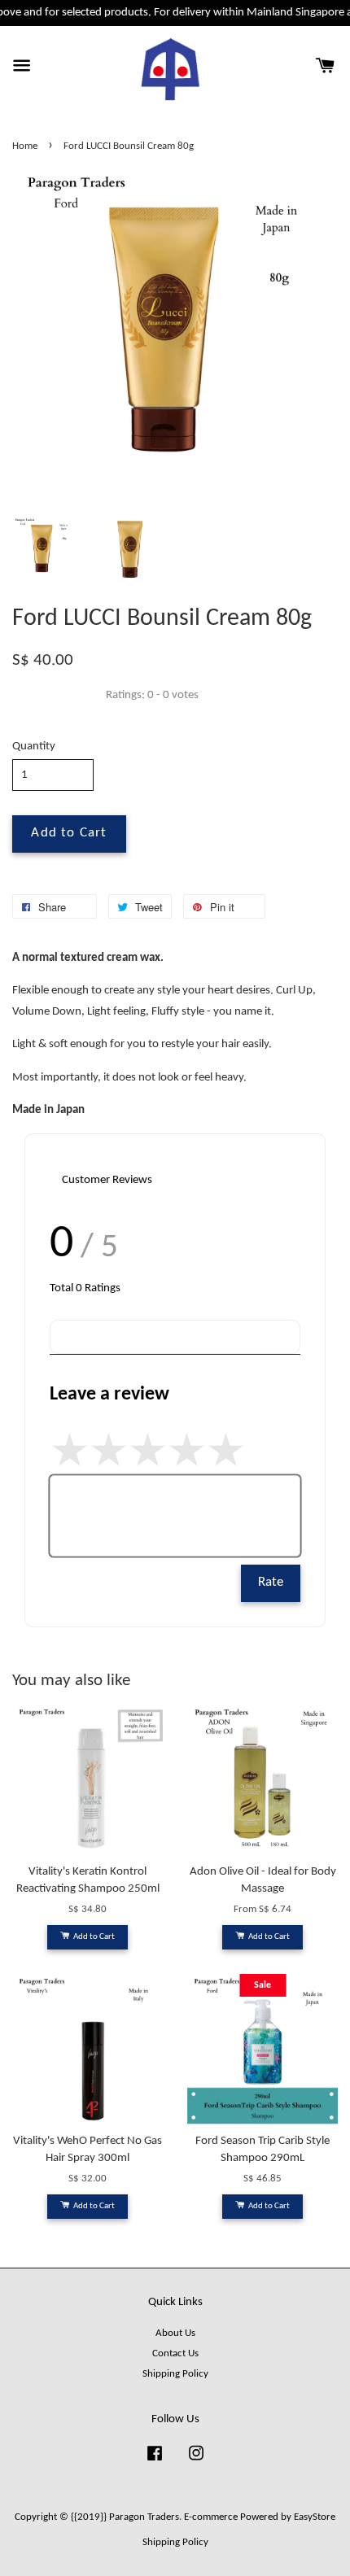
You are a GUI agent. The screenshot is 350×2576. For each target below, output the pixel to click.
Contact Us (175, 2353)
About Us (175, 2333)
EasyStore (315, 2517)
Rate (271, 1583)
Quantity (34, 747)
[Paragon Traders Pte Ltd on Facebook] (155, 2462)
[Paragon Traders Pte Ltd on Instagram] (196, 2462)
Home (25, 146)
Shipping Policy (175, 2374)
